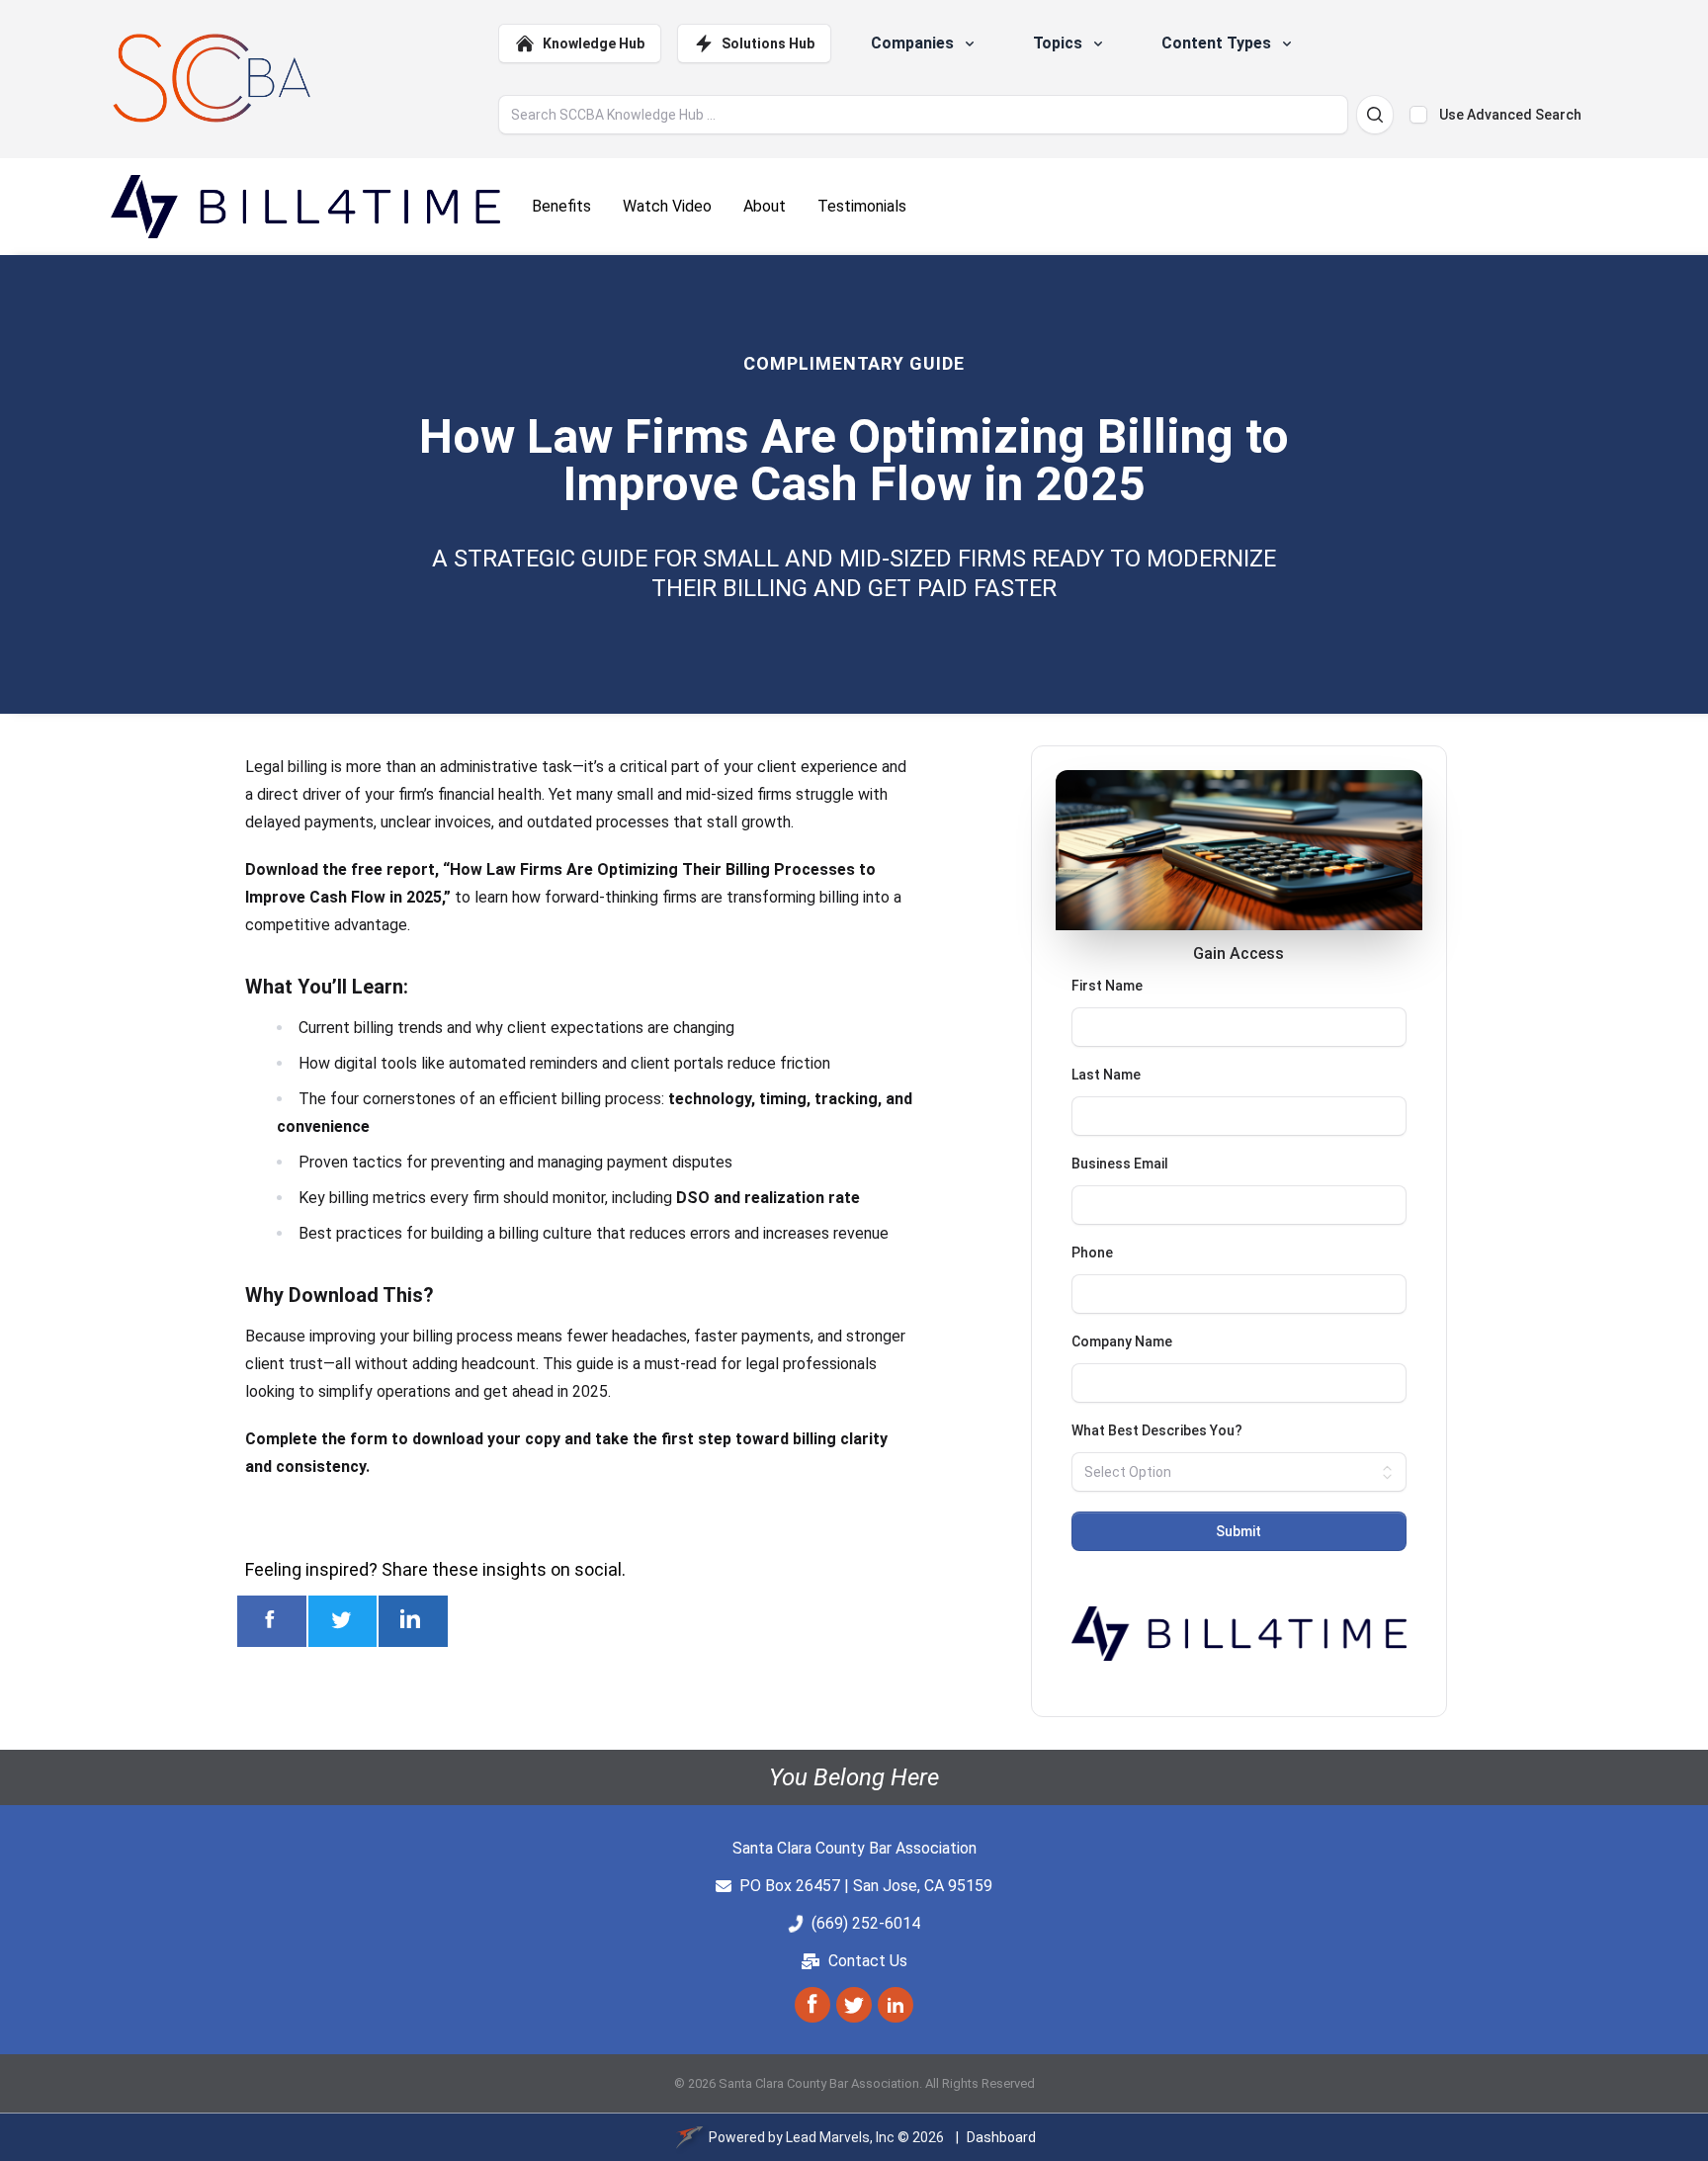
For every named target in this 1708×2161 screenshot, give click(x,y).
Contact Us (868, 1961)
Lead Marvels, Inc (840, 2137)
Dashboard (1001, 2137)
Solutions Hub (768, 43)
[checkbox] (1418, 115)
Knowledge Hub (594, 43)
